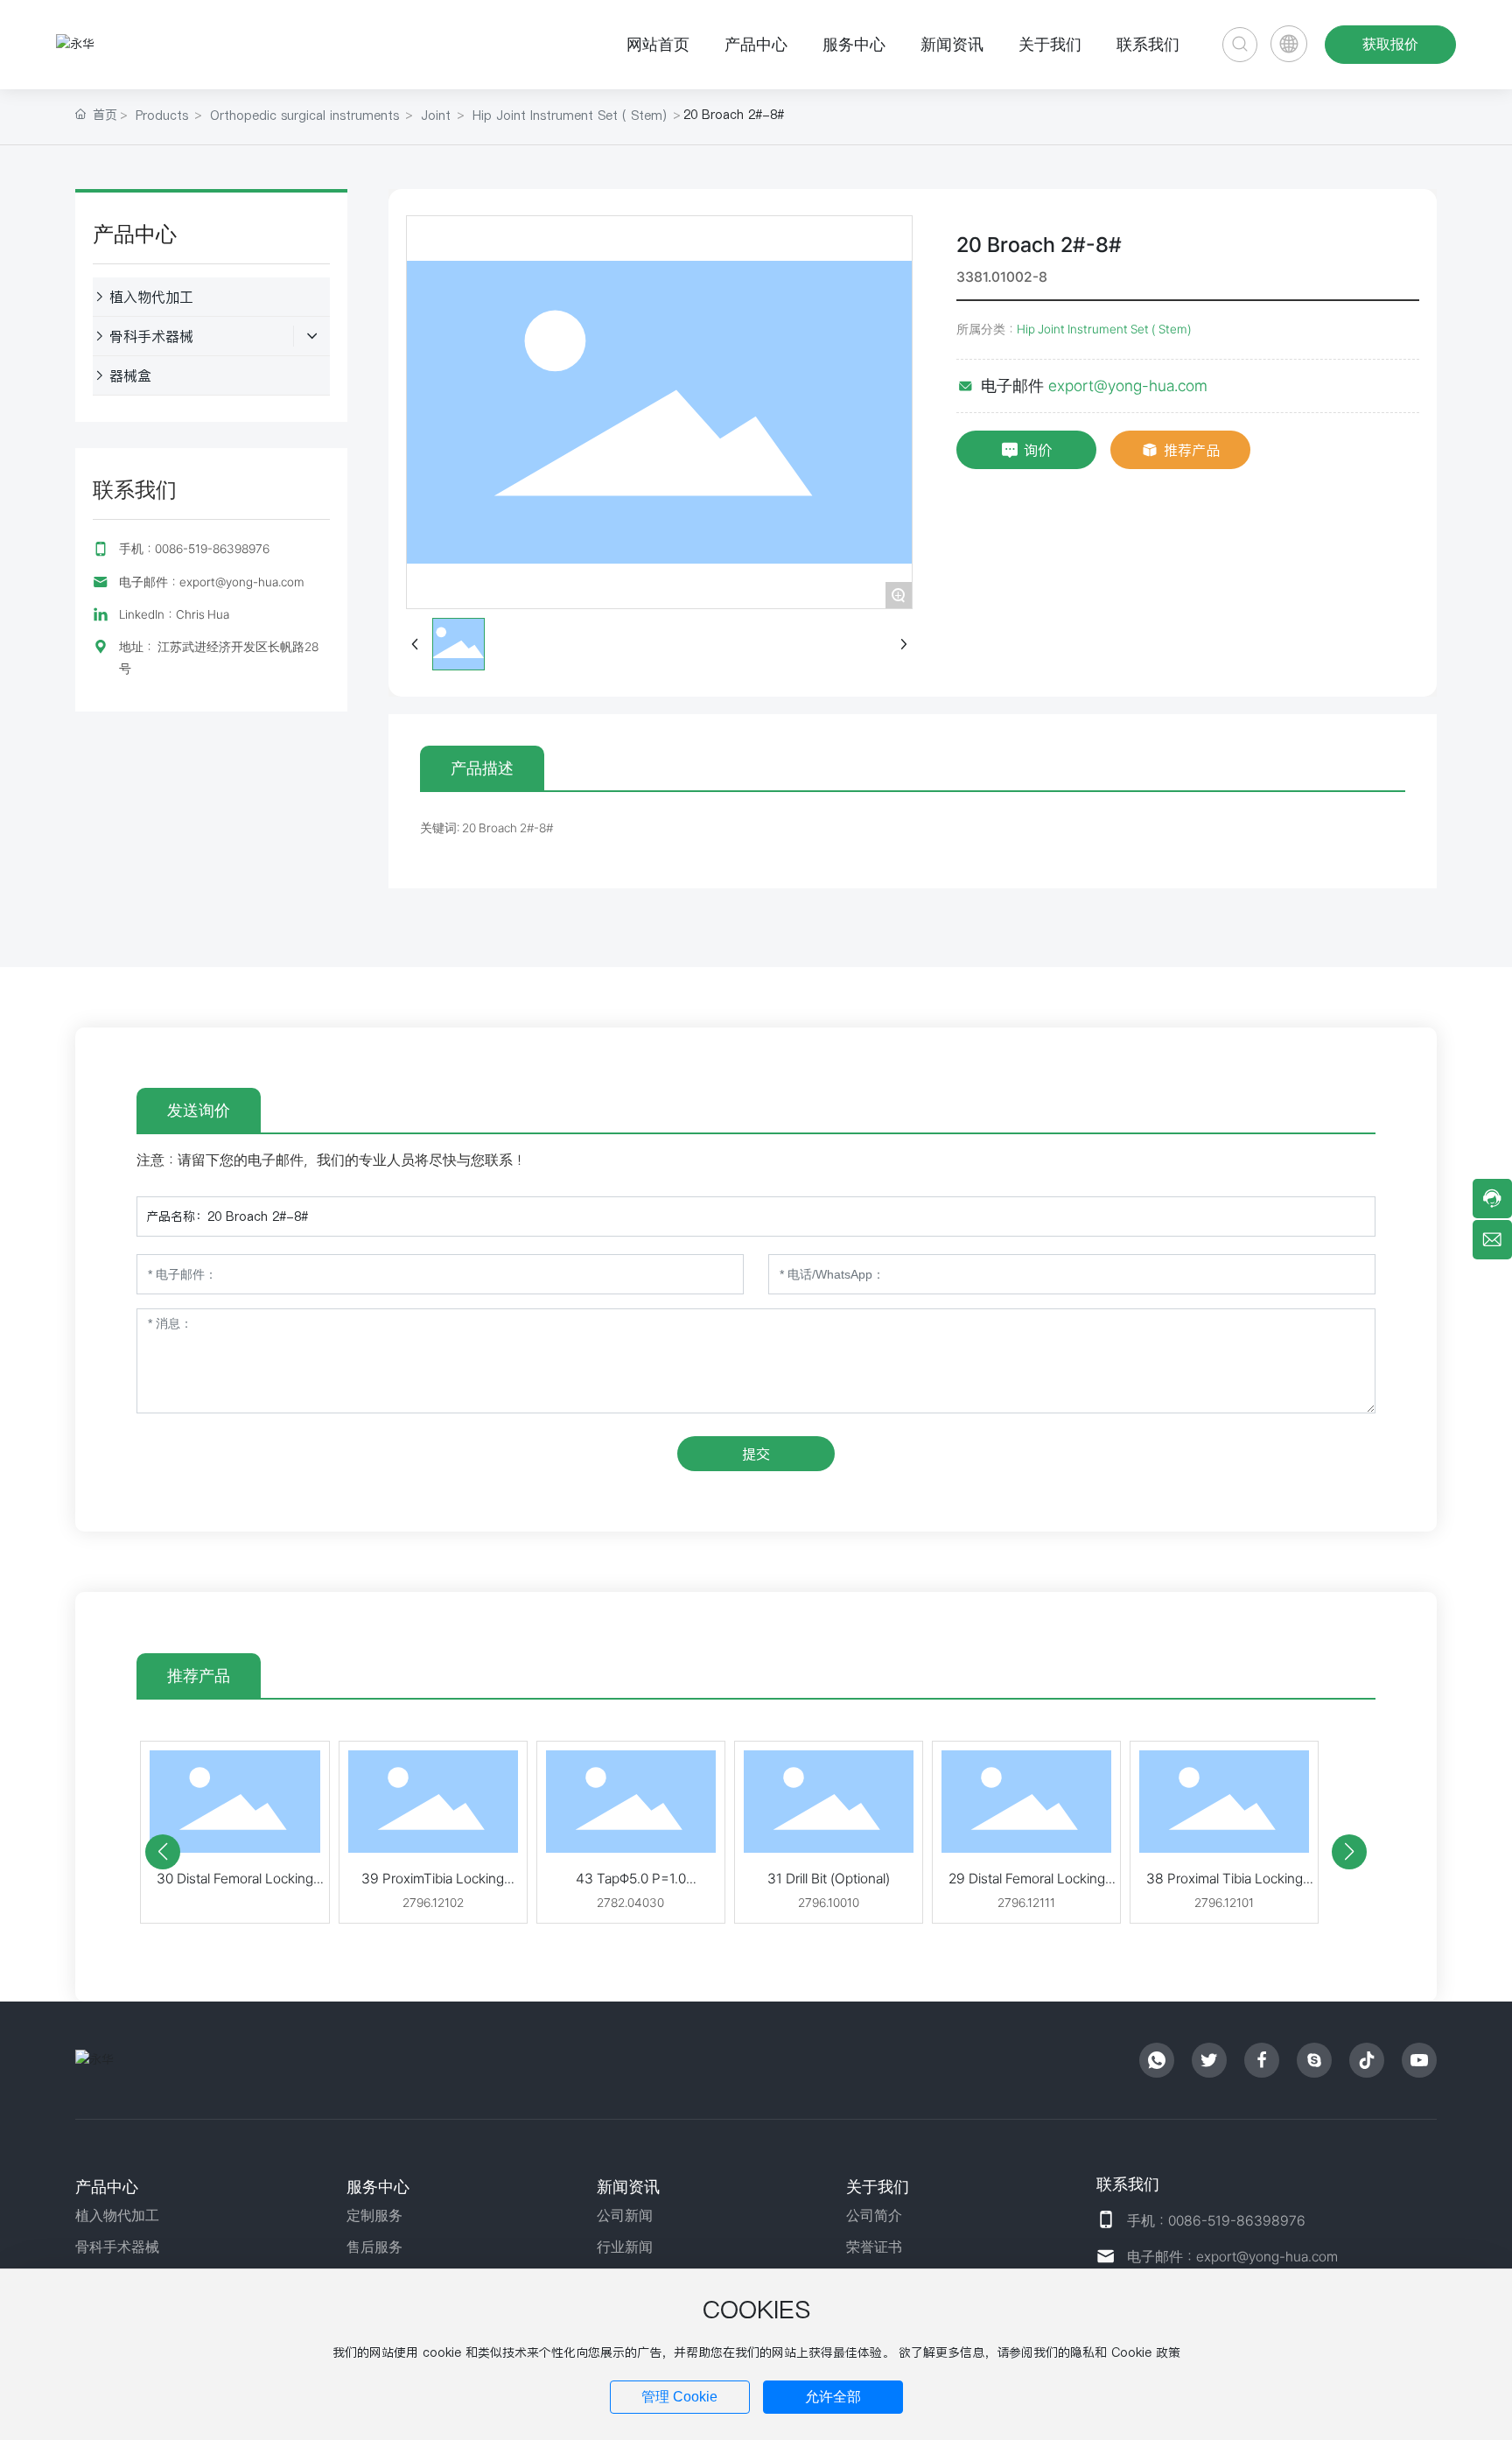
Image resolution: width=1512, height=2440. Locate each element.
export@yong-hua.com (1128, 386)
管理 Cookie (679, 2397)
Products (162, 116)
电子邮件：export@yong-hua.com (212, 582)
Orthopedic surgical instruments (304, 116)
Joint (436, 116)
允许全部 (833, 2397)
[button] (163, 1852)
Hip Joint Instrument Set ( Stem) (570, 116)
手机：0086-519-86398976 (194, 549)
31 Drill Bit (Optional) (829, 1879)
